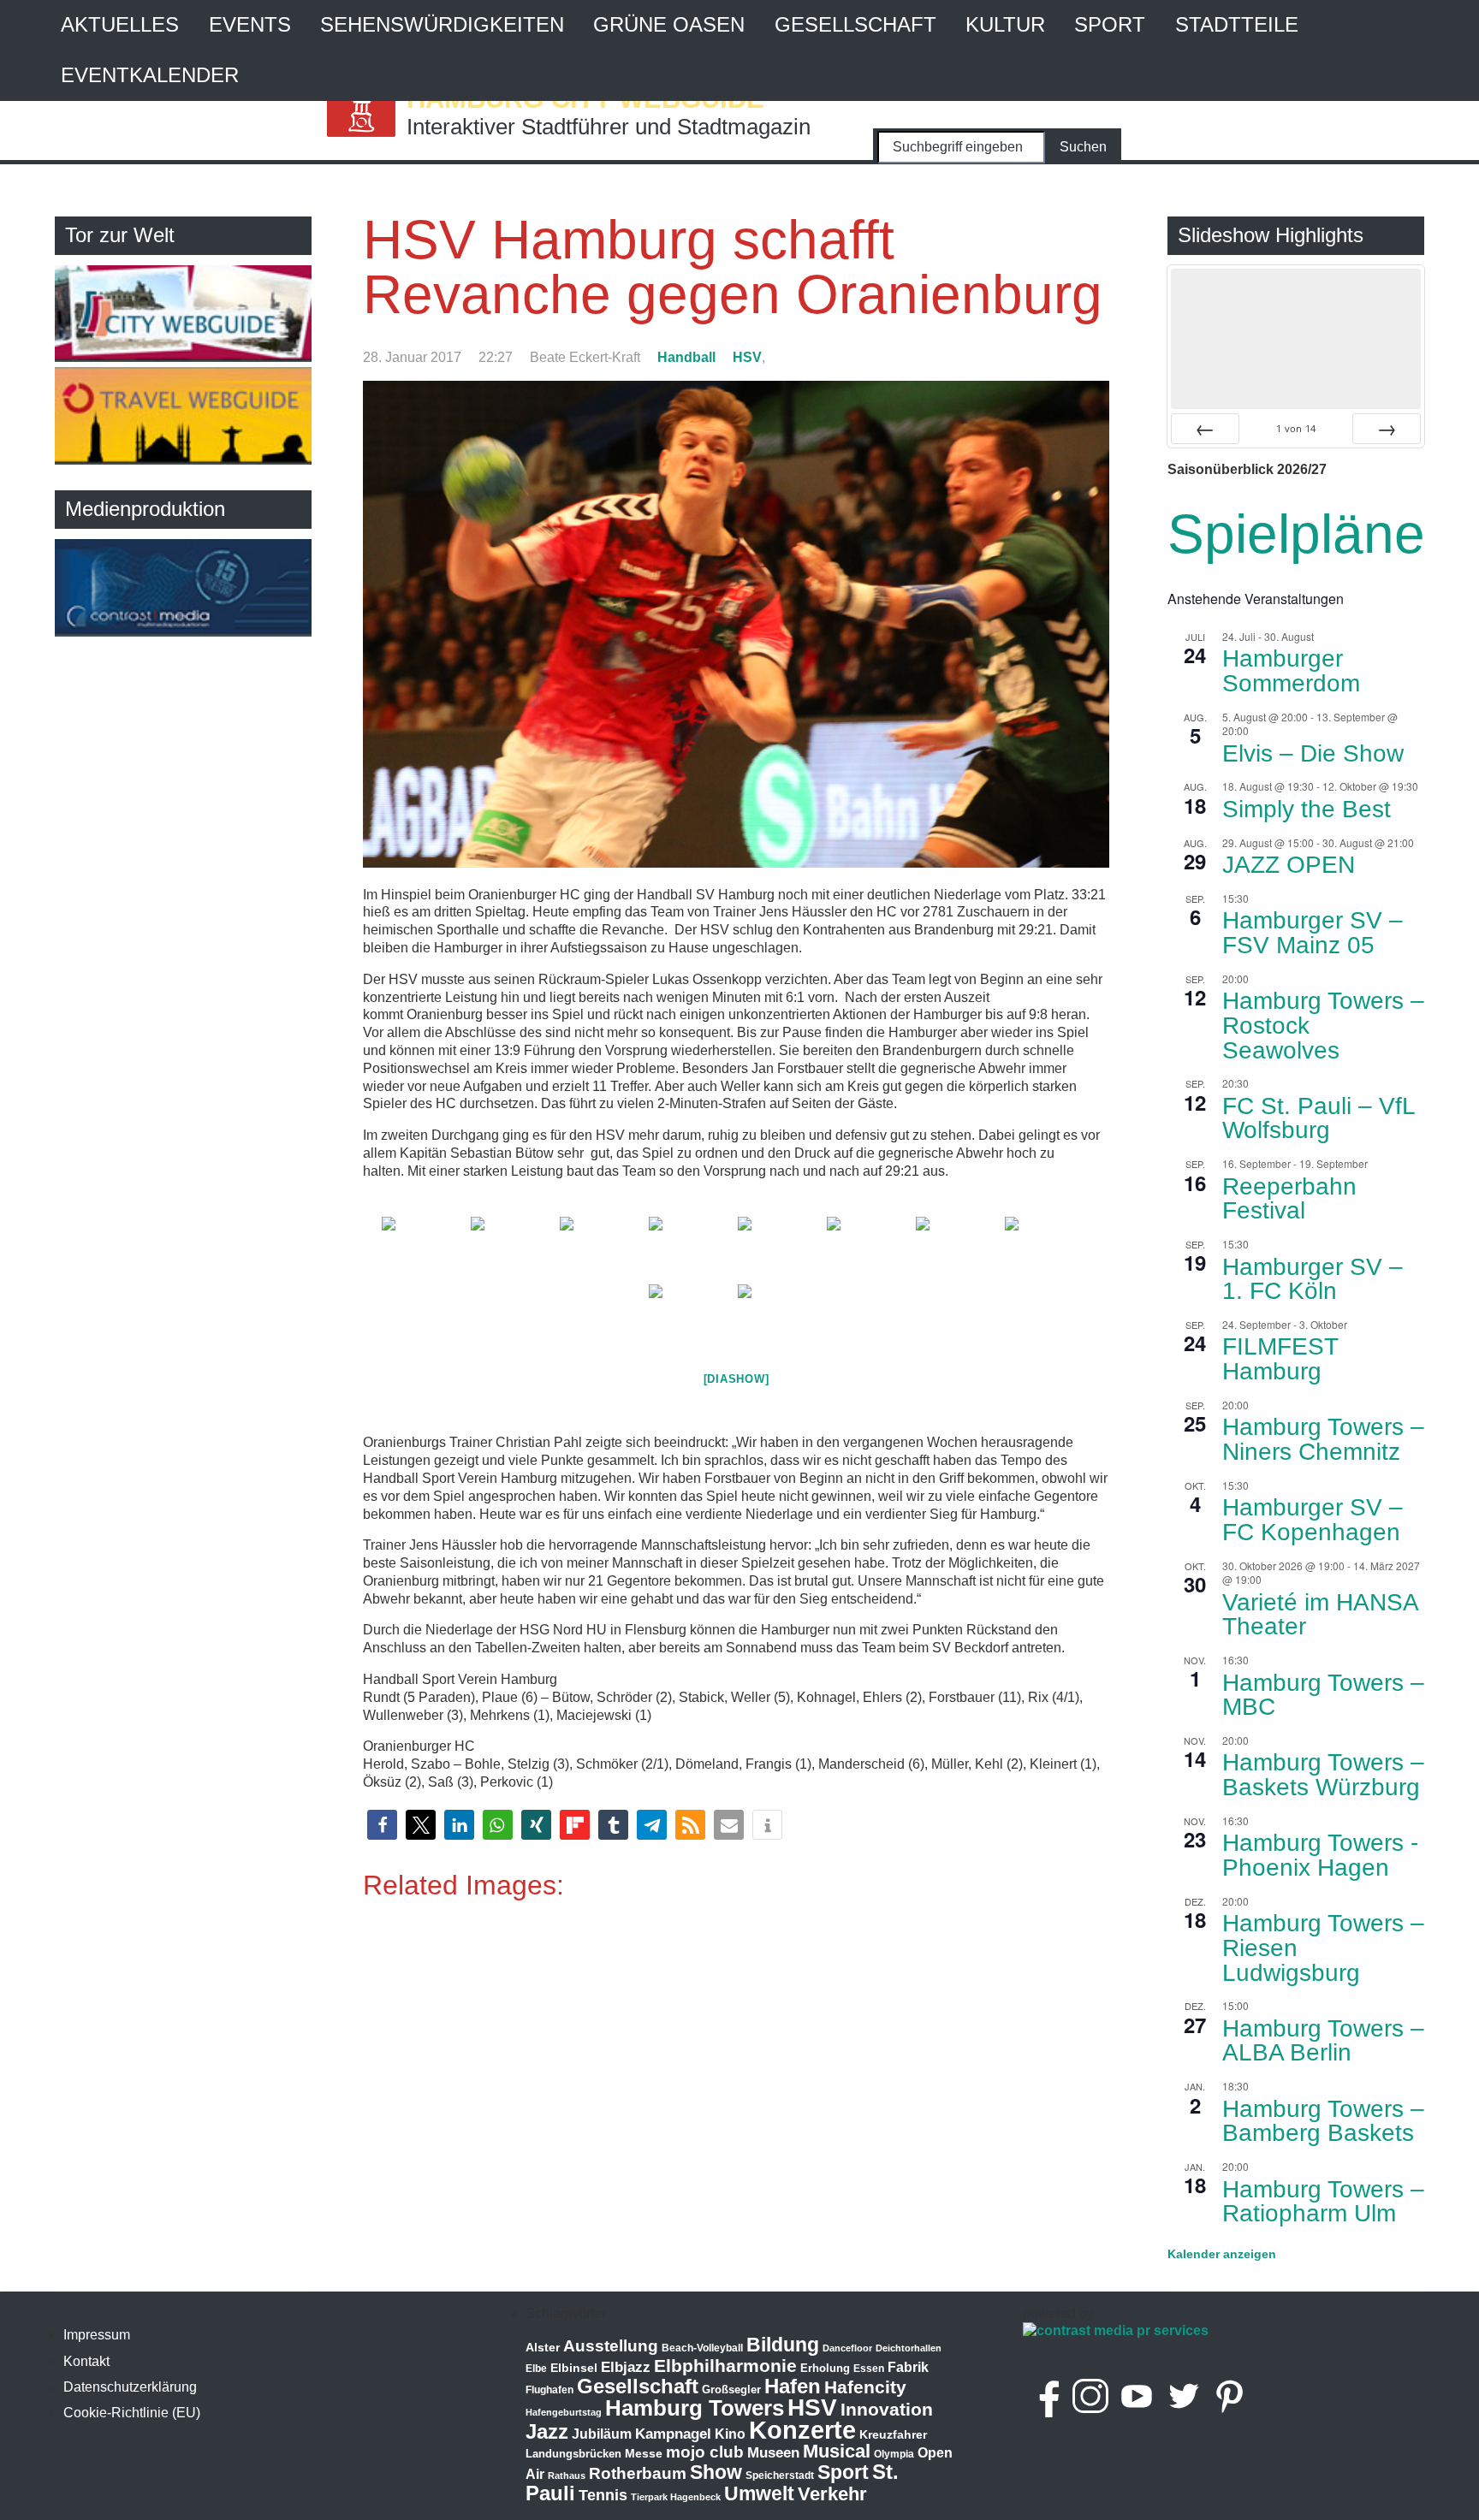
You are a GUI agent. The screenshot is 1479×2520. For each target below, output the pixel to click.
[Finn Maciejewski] (425, 1249)
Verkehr (832, 2494)
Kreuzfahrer (893, 2434)
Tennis (603, 2495)
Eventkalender (150, 75)
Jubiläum (602, 2434)
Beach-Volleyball (702, 2348)
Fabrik (908, 2367)
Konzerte (802, 2430)
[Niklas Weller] (692, 1249)
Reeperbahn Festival (1289, 1199)
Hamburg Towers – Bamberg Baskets (1323, 2121)
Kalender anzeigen (1222, 2254)
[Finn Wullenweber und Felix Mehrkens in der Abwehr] (692, 1316)
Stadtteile (1237, 24)
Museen (773, 2453)
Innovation (887, 2410)
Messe (644, 2453)
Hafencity (865, 2387)
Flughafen (549, 2390)
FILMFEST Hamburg (1280, 1359)
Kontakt (86, 2361)
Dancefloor (847, 2348)
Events (250, 24)
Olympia (894, 2454)
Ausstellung (611, 2346)
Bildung (783, 2345)
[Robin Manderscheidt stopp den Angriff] (781, 1249)
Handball (686, 357)
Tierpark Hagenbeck (676, 2497)
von (1296, 428)
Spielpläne (1296, 534)
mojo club (705, 2452)
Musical (837, 2451)
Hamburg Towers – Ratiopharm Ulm (1323, 2202)
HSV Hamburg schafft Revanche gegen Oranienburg (733, 267)
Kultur (1005, 24)
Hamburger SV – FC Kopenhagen (1313, 1520)
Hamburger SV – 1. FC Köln (1313, 1279)
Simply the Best (1307, 809)
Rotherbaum (638, 2473)
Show (716, 2472)
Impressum (97, 2335)
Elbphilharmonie (725, 2366)
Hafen (793, 2386)
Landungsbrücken (573, 2454)
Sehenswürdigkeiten (442, 24)
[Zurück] (1205, 429)
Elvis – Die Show (1313, 753)
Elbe (536, 2369)
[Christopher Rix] (514, 1249)
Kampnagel (673, 2434)
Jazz (547, 2432)
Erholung (825, 2368)
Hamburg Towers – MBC (1323, 1695)
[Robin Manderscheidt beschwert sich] (781, 1316)
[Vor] (1387, 429)
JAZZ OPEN (1289, 865)
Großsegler (731, 2390)
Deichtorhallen (909, 2348)
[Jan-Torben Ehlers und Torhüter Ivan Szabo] (1048, 1249)
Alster (543, 2348)
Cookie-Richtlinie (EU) (132, 2413)
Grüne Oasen (669, 24)
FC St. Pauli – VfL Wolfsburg (1319, 1118)
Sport (1110, 24)
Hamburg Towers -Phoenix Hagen (1320, 1855)
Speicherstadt (780, 2476)
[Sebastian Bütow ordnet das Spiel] (959, 1249)
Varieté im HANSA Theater (1321, 1615)
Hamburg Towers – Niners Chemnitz (1323, 1439)
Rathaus (567, 2476)
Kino (730, 2434)
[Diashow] (737, 1379)
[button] (382, 1825)
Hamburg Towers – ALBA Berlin (1323, 2041)
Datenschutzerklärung (130, 2387)
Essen (869, 2369)
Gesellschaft (855, 24)
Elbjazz (626, 2367)
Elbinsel (574, 2368)
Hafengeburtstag (564, 2412)
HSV (747, 357)
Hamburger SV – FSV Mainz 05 (1313, 933)
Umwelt (759, 2493)
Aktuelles (120, 24)
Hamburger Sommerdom (1291, 671)
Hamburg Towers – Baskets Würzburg (1323, 1775)
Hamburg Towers (695, 2408)
